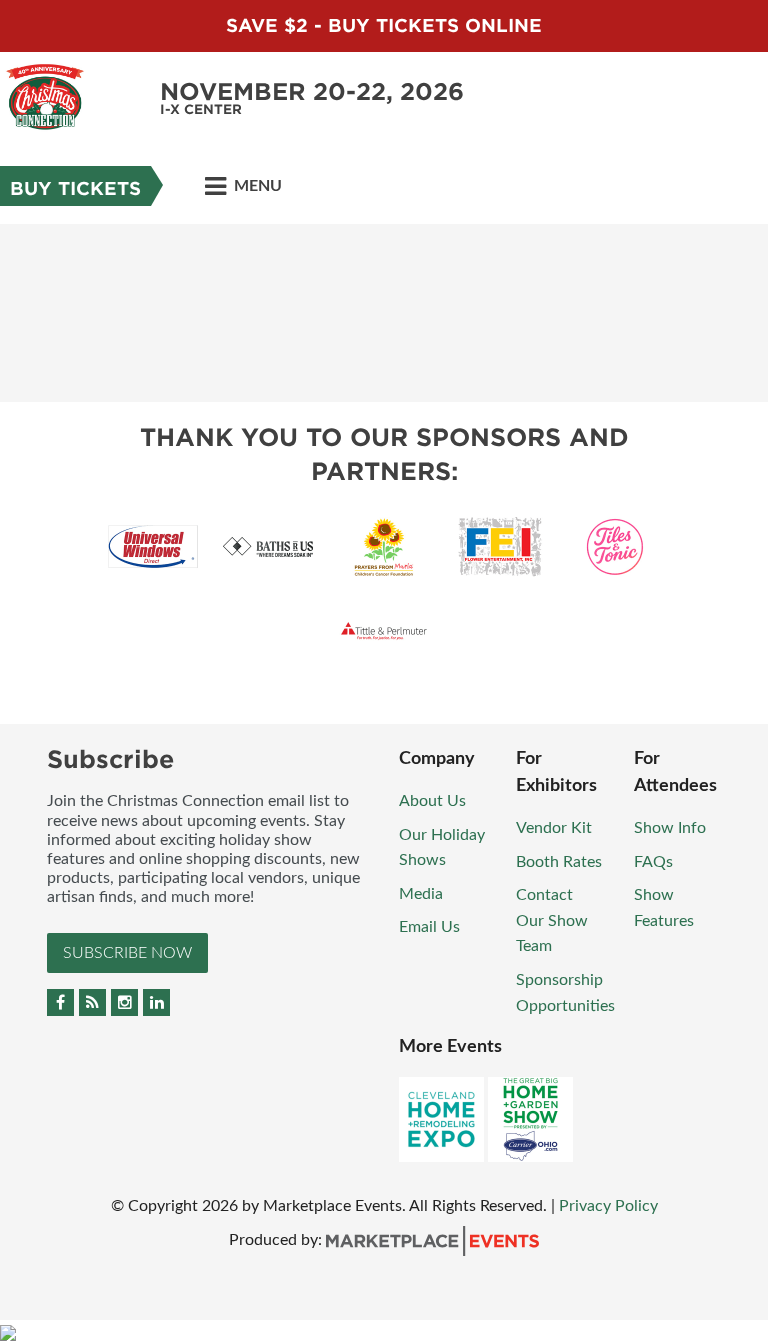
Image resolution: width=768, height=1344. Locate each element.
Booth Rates (559, 862)
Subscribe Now (127, 953)
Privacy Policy (608, 1206)
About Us (432, 801)
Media (421, 894)
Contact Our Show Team (552, 920)
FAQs (653, 862)
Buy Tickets (75, 188)
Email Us (429, 927)
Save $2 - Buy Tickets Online (384, 25)
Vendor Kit (554, 828)
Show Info (670, 828)
